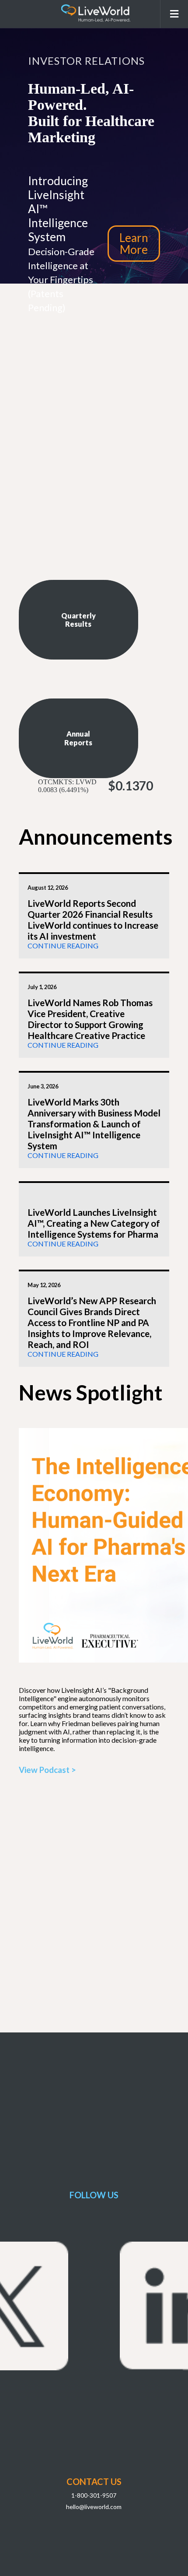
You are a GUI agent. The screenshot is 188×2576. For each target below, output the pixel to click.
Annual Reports (78, 738)
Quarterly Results (78, 620)
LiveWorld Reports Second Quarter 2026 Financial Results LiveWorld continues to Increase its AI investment (93, 919)
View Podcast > (47, 1770)
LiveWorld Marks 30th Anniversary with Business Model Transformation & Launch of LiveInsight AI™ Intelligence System (94, 1124)
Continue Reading (63, 946)
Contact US (94, 2481)
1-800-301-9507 (94, 2495)
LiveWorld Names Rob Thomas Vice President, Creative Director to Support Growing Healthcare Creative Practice (90, 1019)
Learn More (134, 243)
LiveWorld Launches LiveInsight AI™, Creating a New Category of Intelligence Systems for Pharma (94, 1223)
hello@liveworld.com (94, 2507)
